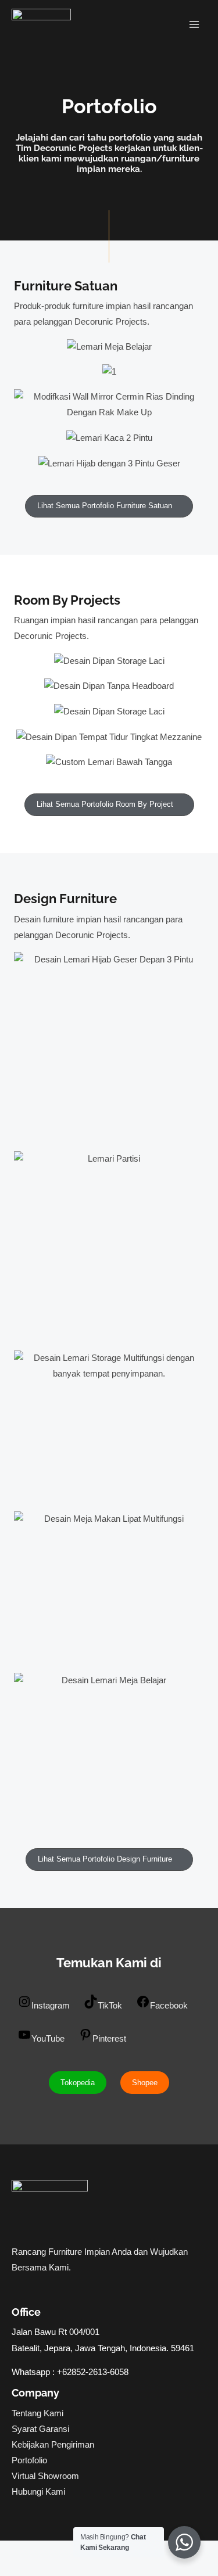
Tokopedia (78, 2083)
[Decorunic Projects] (41, 25)
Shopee (145, 2083)
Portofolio (29, 2460)
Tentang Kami (37, 2413)
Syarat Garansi (40, 2429)
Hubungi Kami (38, 2492)
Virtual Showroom (45, 2476)
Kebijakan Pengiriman (53, 2445)
